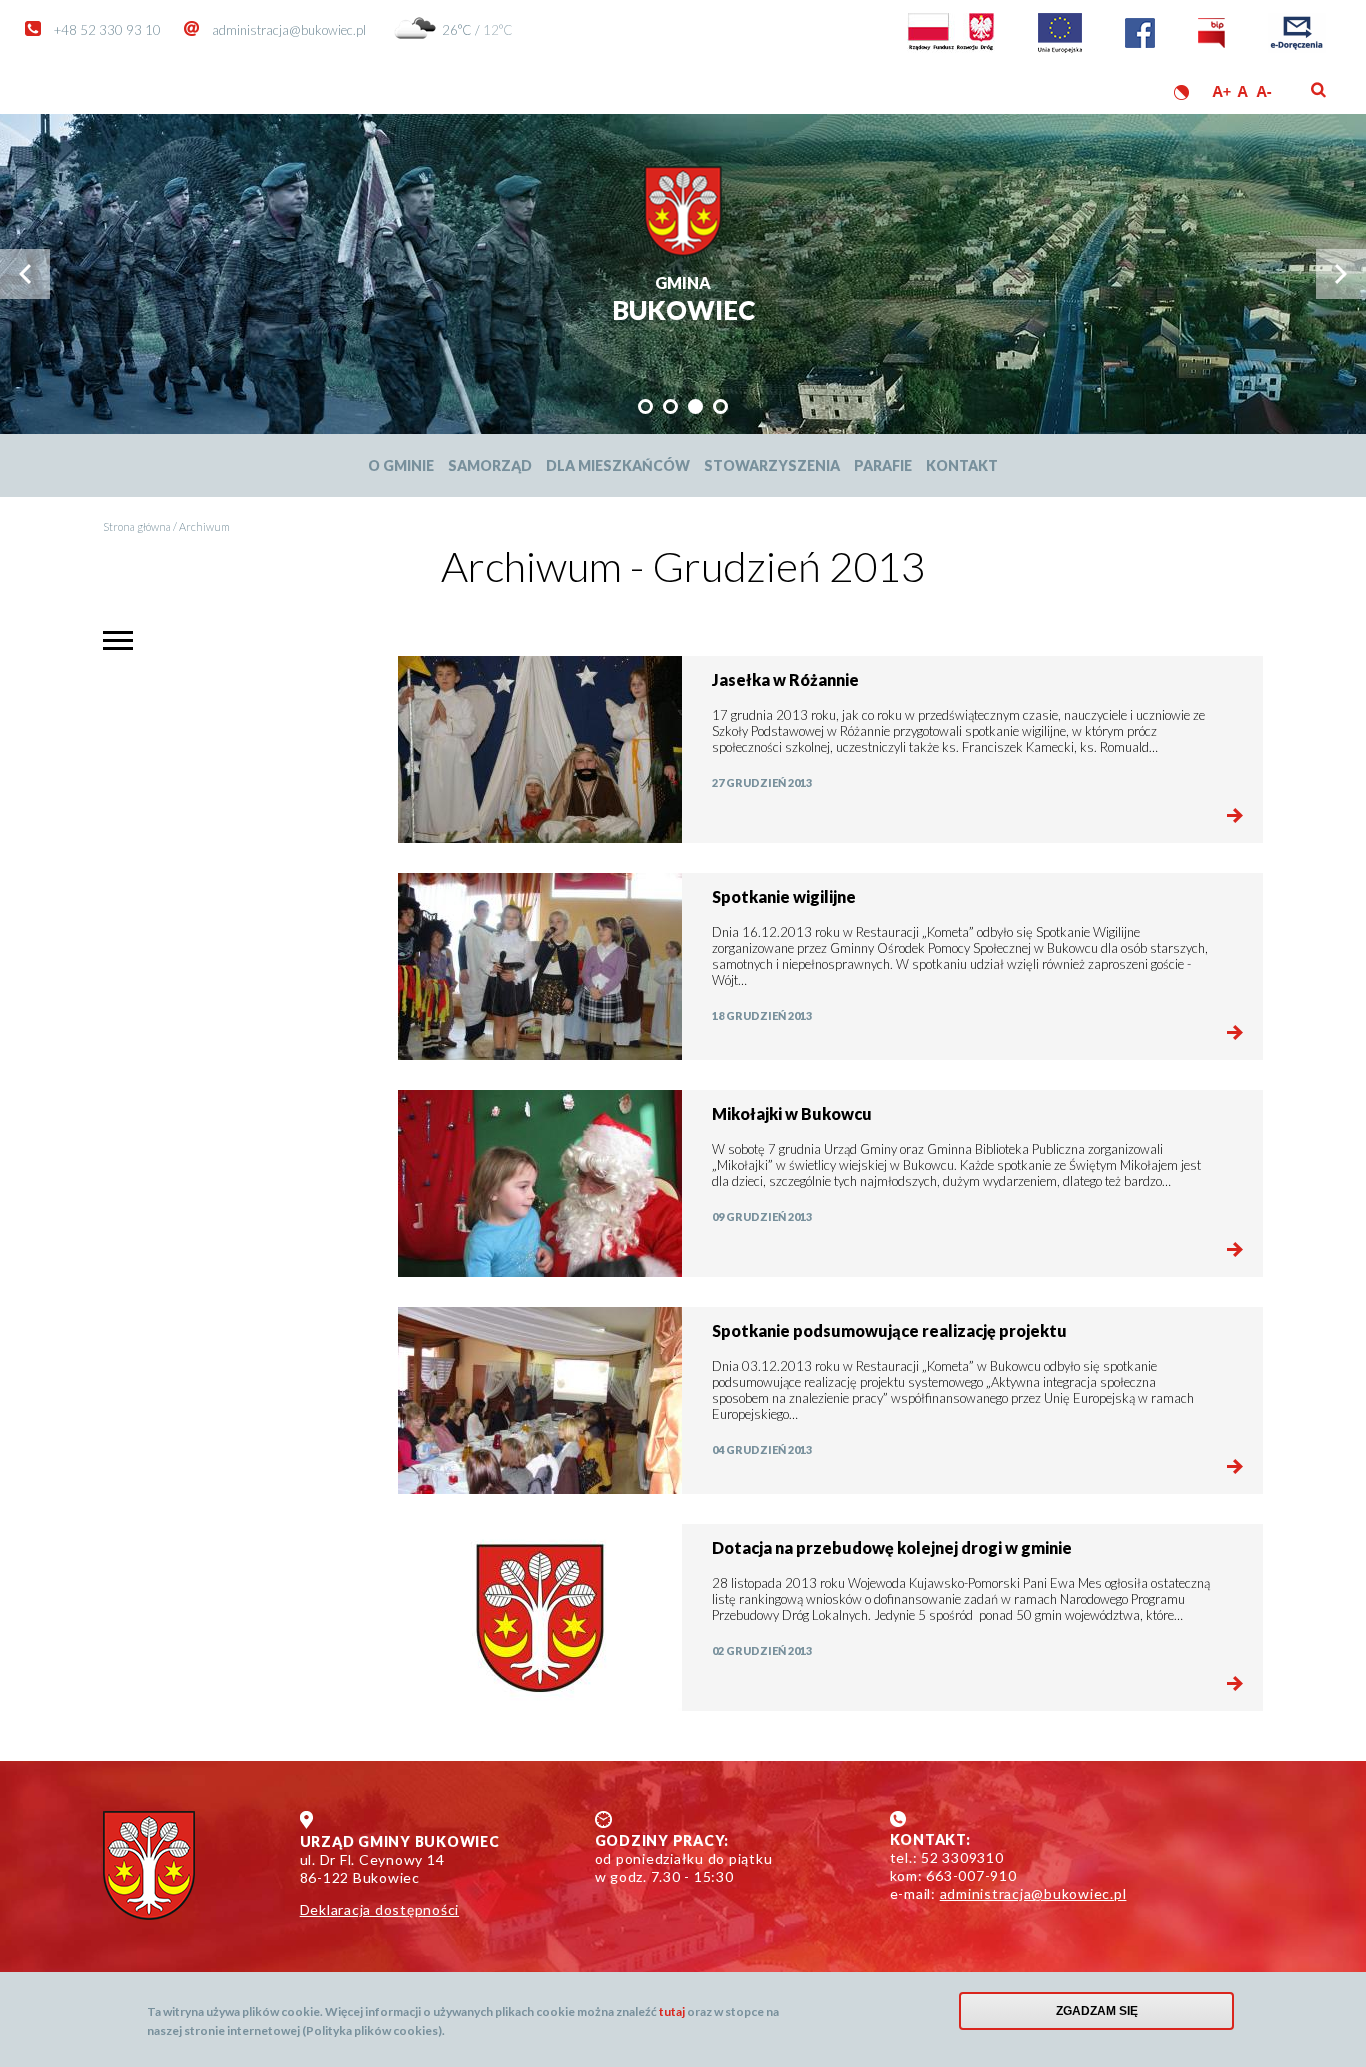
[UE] (1060, 48)
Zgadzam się (1097, 2011)
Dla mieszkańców (618, 465)
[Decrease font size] (1265, 91)
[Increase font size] (1221, 91)
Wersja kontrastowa (1181, 92)
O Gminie (401, 465)
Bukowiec (683, 300)
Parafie (883, 465)
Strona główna (137, 526)
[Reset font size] (1243, 91)
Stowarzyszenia (772, 465)
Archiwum (204, 526)
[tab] (645, 406)
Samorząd (490, 465)
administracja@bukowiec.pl (289, 30)
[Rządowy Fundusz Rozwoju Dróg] (951, 48)
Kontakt (962, 465)
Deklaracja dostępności (380, 1909)
